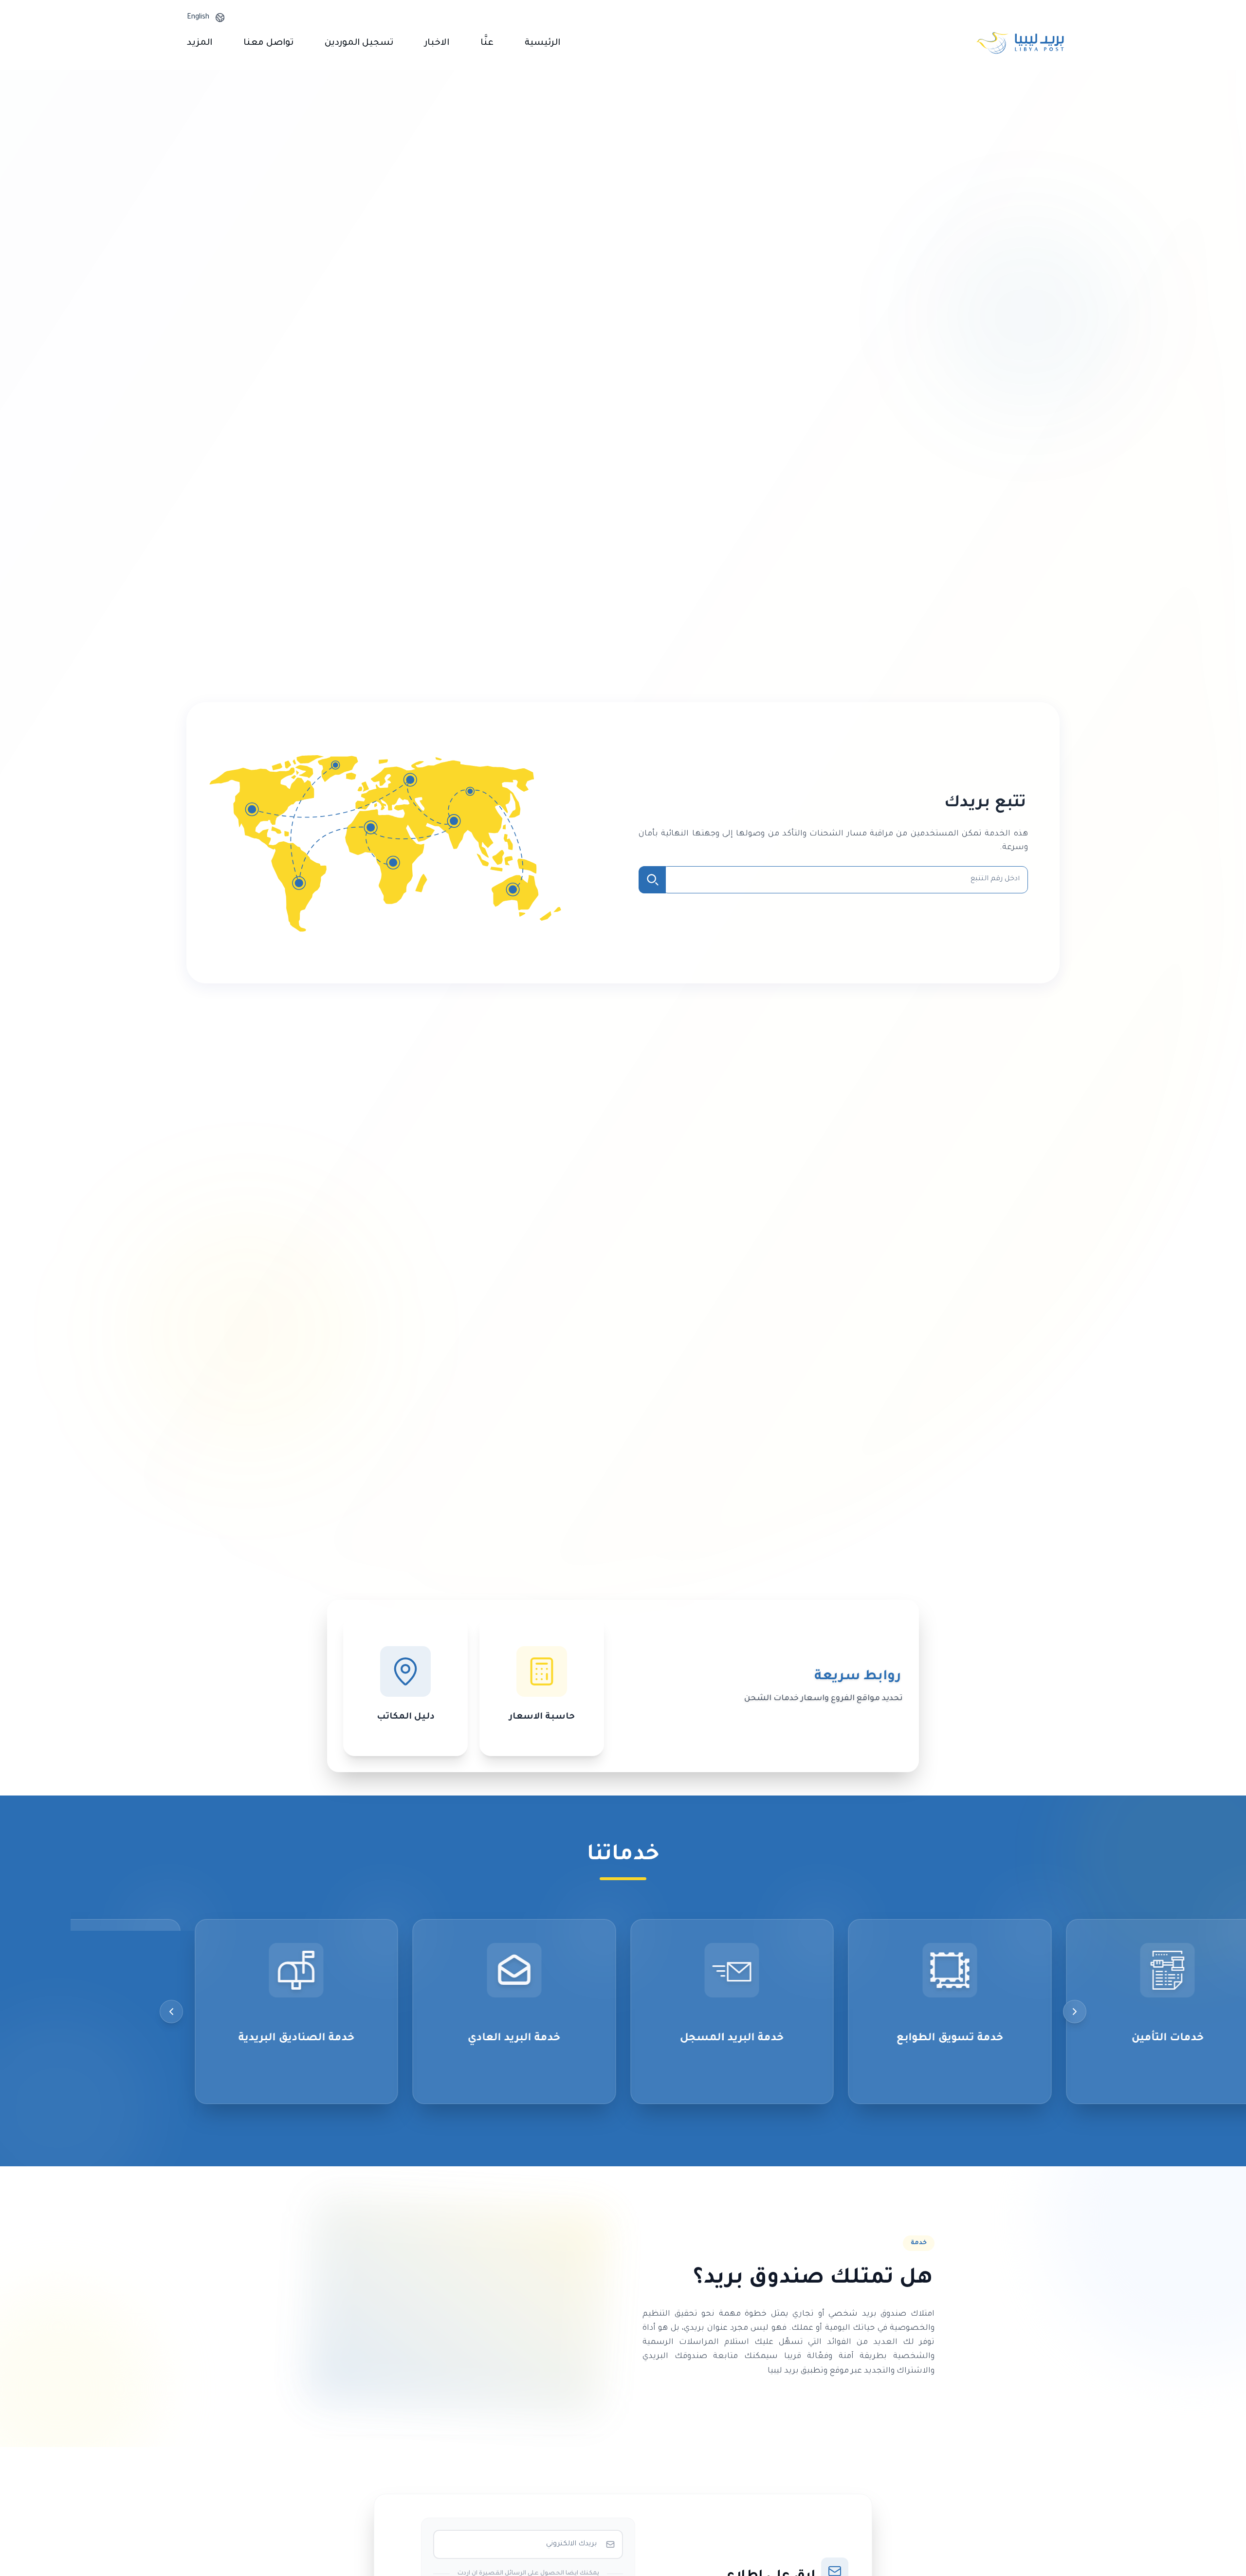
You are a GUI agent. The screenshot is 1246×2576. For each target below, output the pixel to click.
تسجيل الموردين (359, 43)
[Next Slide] (171, 2012)
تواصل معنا (268, 43)
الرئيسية (542, 43)
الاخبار (437, 43)
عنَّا (487, 43)
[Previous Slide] (1075, 2012)
